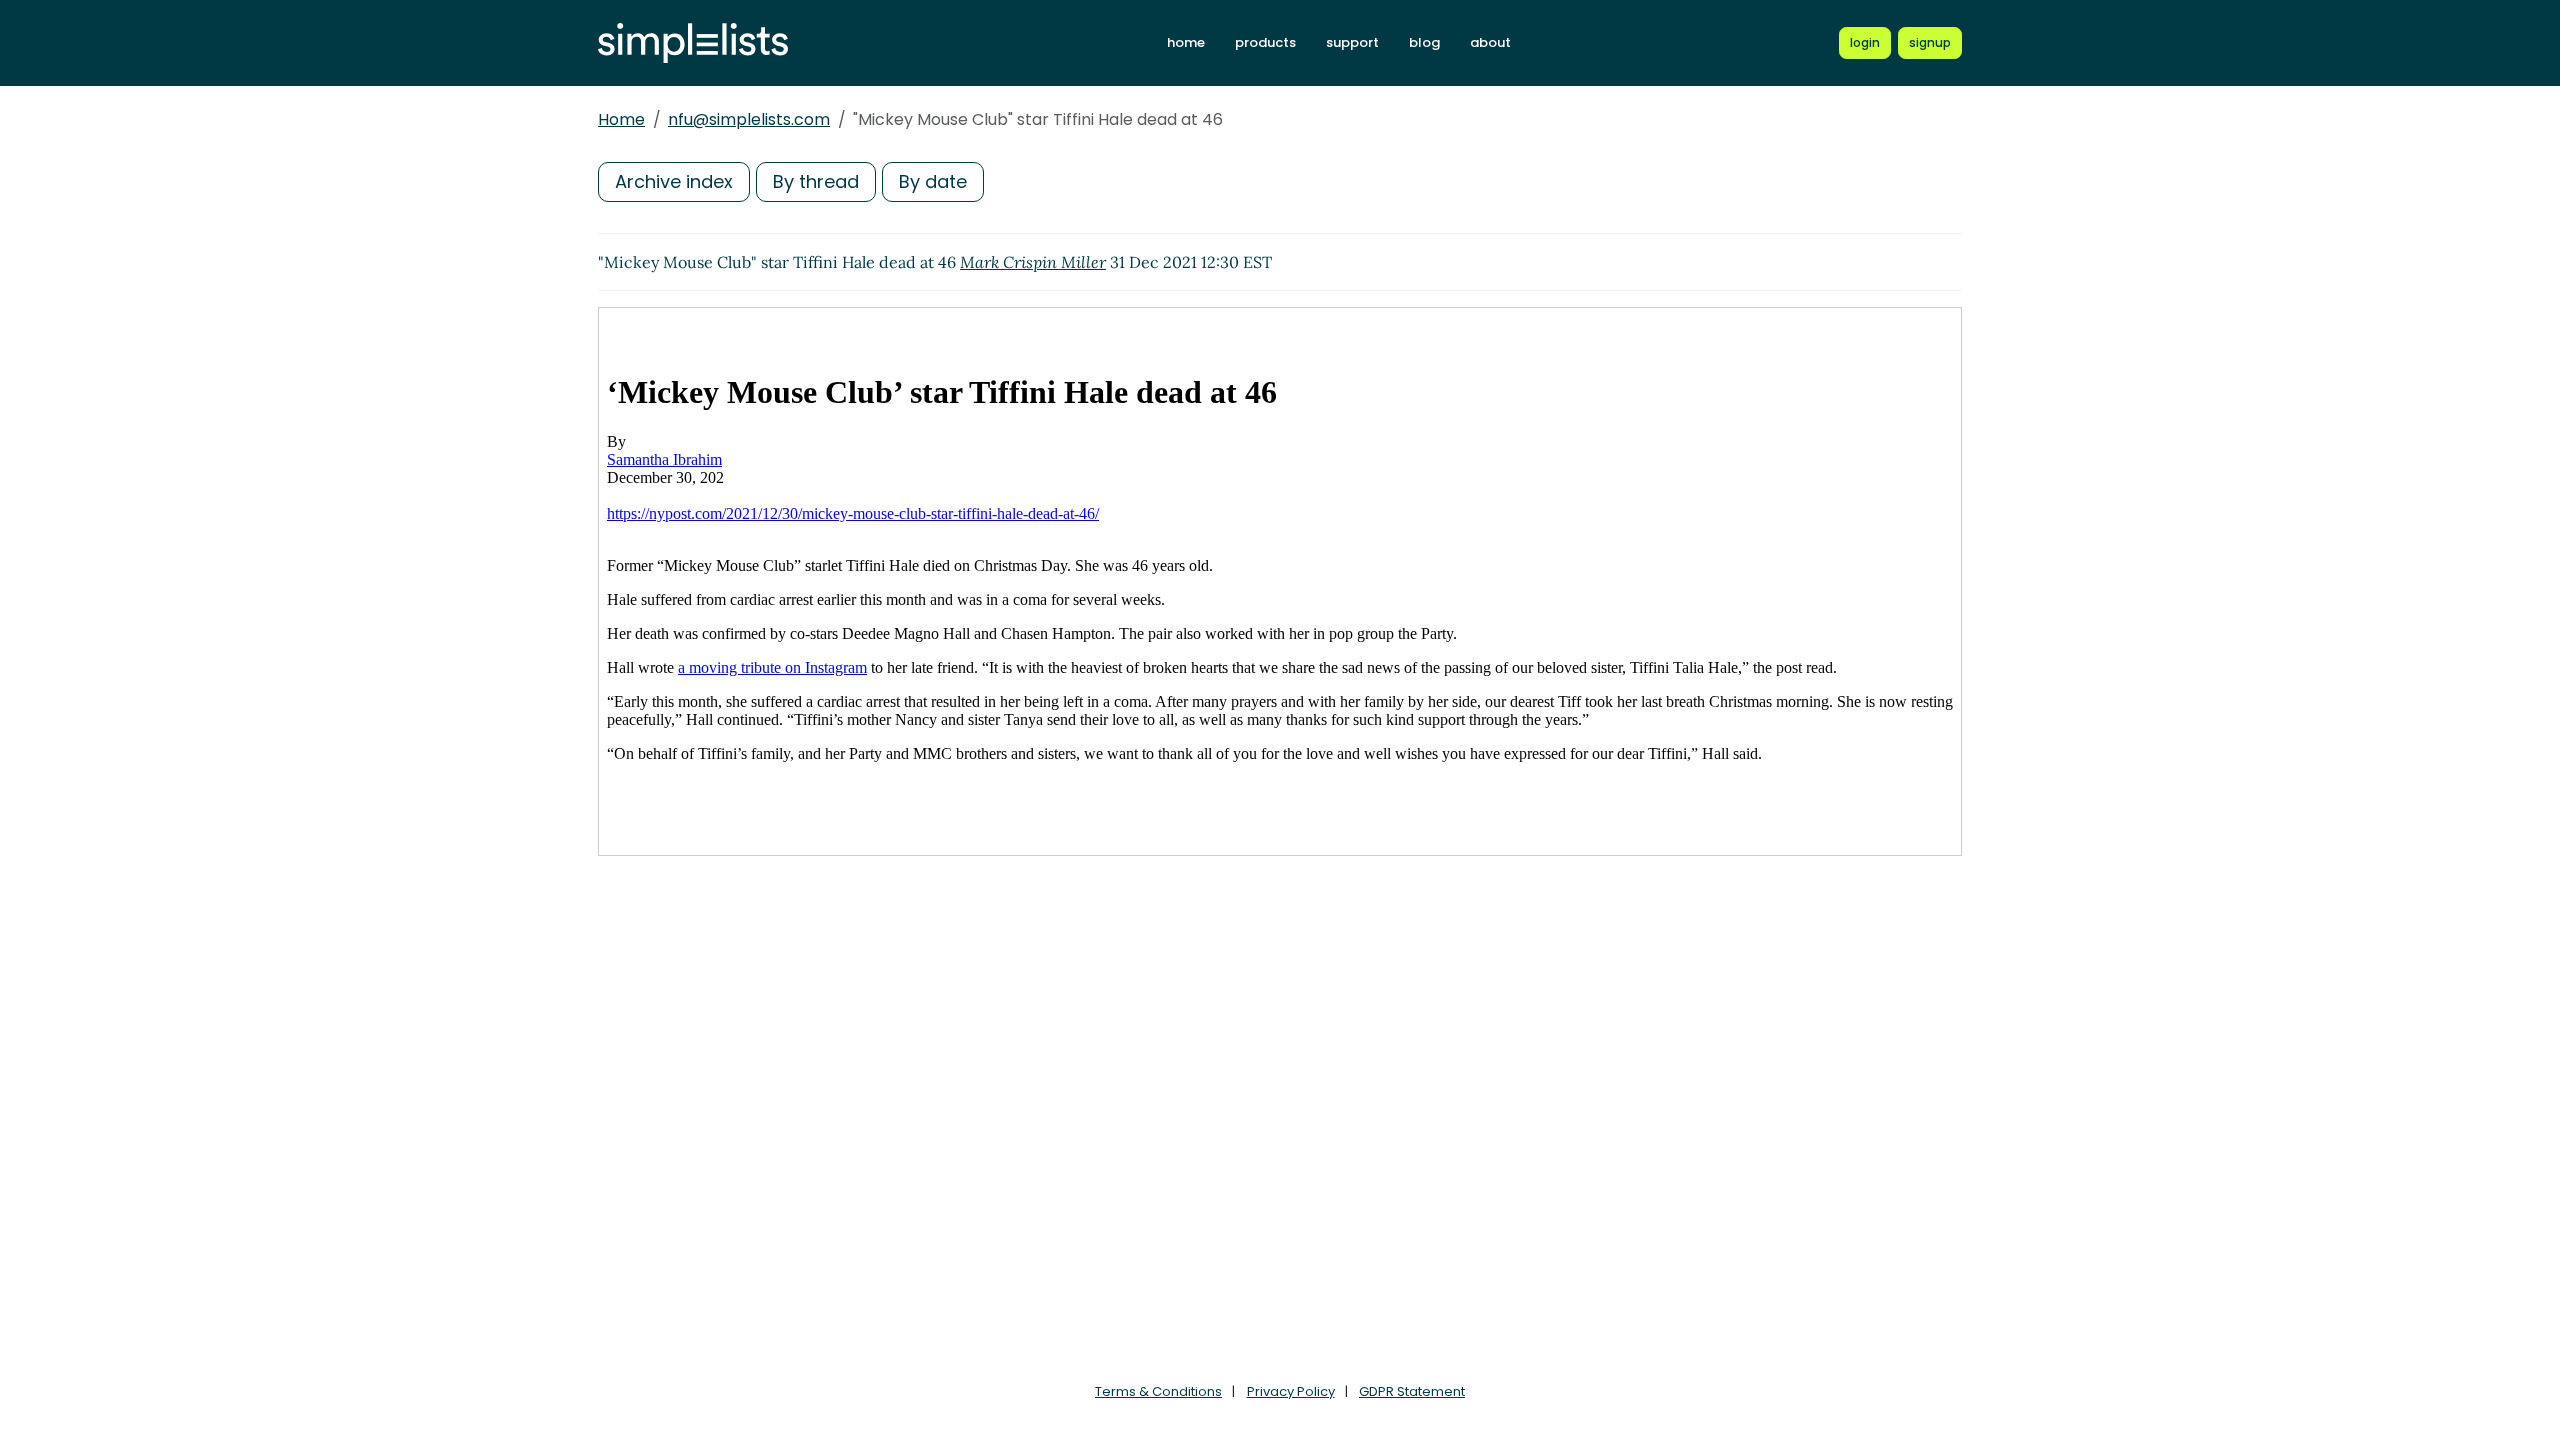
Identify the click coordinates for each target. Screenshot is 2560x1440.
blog (1424, 42)
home (1186, 42)
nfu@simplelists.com (749, 119)
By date (933, 181)
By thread (816, 181)
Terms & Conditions (1158, 1391)
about (1490, 42)
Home (621, 119)
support (1352, 42)
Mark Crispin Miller (1033, 262)
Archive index (674, 181)
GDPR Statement (1412, 1391)
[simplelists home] (693, 43)
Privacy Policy (1291, 1391)
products (1265, 42)
